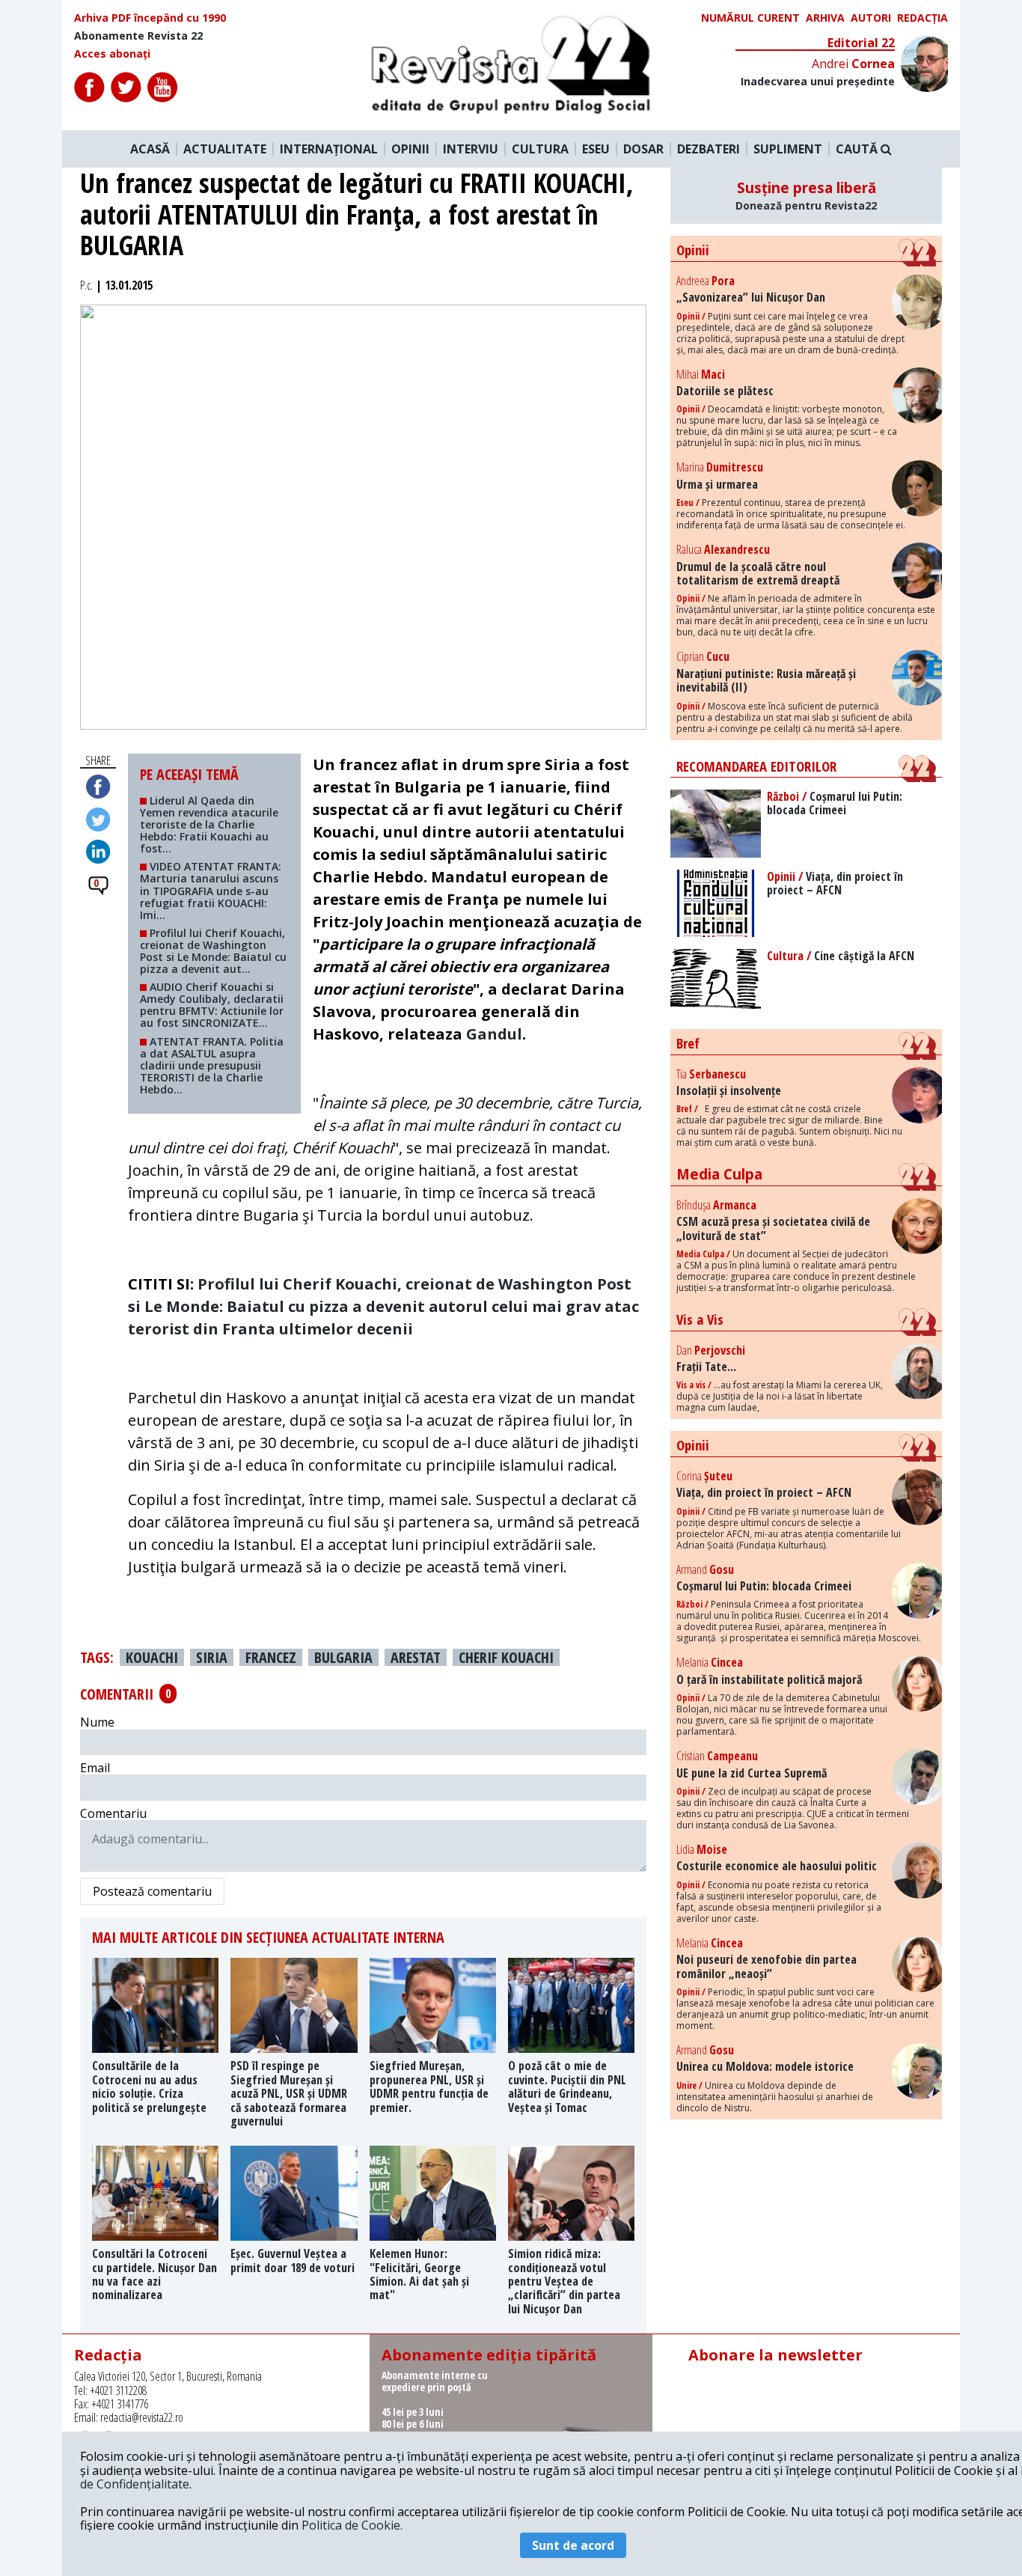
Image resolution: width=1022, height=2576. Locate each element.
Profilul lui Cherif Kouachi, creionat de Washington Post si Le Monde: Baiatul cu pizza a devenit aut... (213, 951)
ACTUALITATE (225, 149)
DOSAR (643, 149)
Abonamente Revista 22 (138, 36)
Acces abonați (112, 54)
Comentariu (113, 1813)
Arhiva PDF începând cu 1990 (150, 18)
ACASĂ (150, 149)
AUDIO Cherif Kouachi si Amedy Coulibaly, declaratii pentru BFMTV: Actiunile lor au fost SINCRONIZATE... (212, 1005)
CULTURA (540, 149)
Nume (97, 1722)
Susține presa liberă (806, 195)
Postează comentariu (152, 1891)
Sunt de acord (573, 2545)
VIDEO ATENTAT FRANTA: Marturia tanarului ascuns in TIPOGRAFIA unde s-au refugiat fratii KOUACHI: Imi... (211, 890)
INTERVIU (471, 149)
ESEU (596, 149)
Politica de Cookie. (352, 2525)
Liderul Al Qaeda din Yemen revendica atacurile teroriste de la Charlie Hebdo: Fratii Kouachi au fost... (209, 824)
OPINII (410, 149)
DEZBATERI (709, 149)
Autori (871, 18)
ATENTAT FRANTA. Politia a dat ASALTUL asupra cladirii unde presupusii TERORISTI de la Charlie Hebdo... (212, 1065)
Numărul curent (750, 18)
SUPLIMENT (788, 149)
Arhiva (825, 18)
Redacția (922, 18)
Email (95, 1768)
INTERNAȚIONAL (329, 149)
